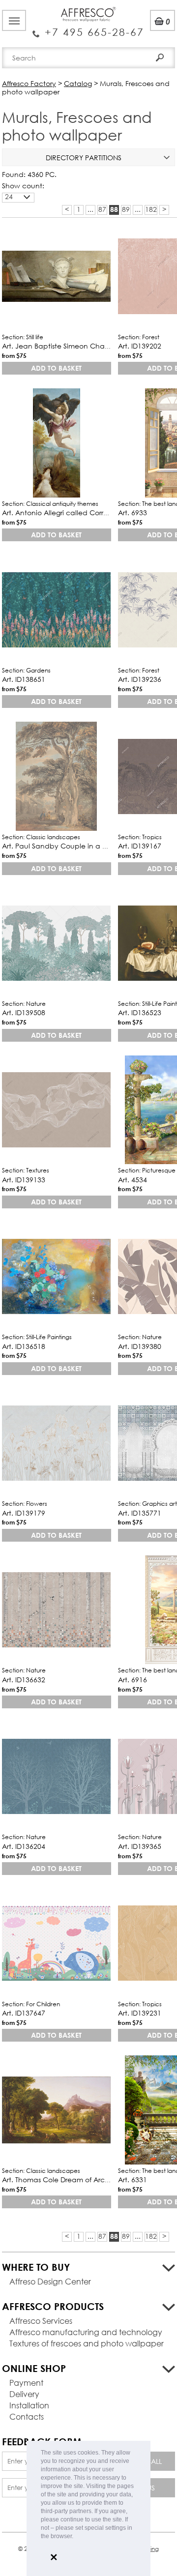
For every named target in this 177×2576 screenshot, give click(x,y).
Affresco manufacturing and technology (86, 2332)
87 (102, 209)
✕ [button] (54, 2557)
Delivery (24, 2394)
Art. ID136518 (24, 1346)
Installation (29, 2405)
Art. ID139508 (24, 1012)
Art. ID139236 (140, 679)
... (90, 209)
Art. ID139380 (140, 1346)
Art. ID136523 (140, 1012)
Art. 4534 (133, 1180)
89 (126, 209)
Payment (26, 2383)
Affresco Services (41, 2321)
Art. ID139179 (24, 1513)
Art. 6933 (133, 512)
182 (151, 209)
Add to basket (56, 368)
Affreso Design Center (50, 2281)
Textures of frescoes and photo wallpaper (87, 2343)
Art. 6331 (133, 2180)
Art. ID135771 (140, 1513)
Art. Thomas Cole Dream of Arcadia (61, 2180)
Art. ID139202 (140, 346)
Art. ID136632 (24, 1680)
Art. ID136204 (24, 1846)
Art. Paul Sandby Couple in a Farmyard (68, 846)
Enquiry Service (88, 28)
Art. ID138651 (24, 679)
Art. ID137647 (24, 2013)
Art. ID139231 (140, 2013)
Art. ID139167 (140, 846)
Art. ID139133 (24, 1180)
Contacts (27, 2416)
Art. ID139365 (140, 1846)
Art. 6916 (133, 1680)
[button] (76, 2537)
